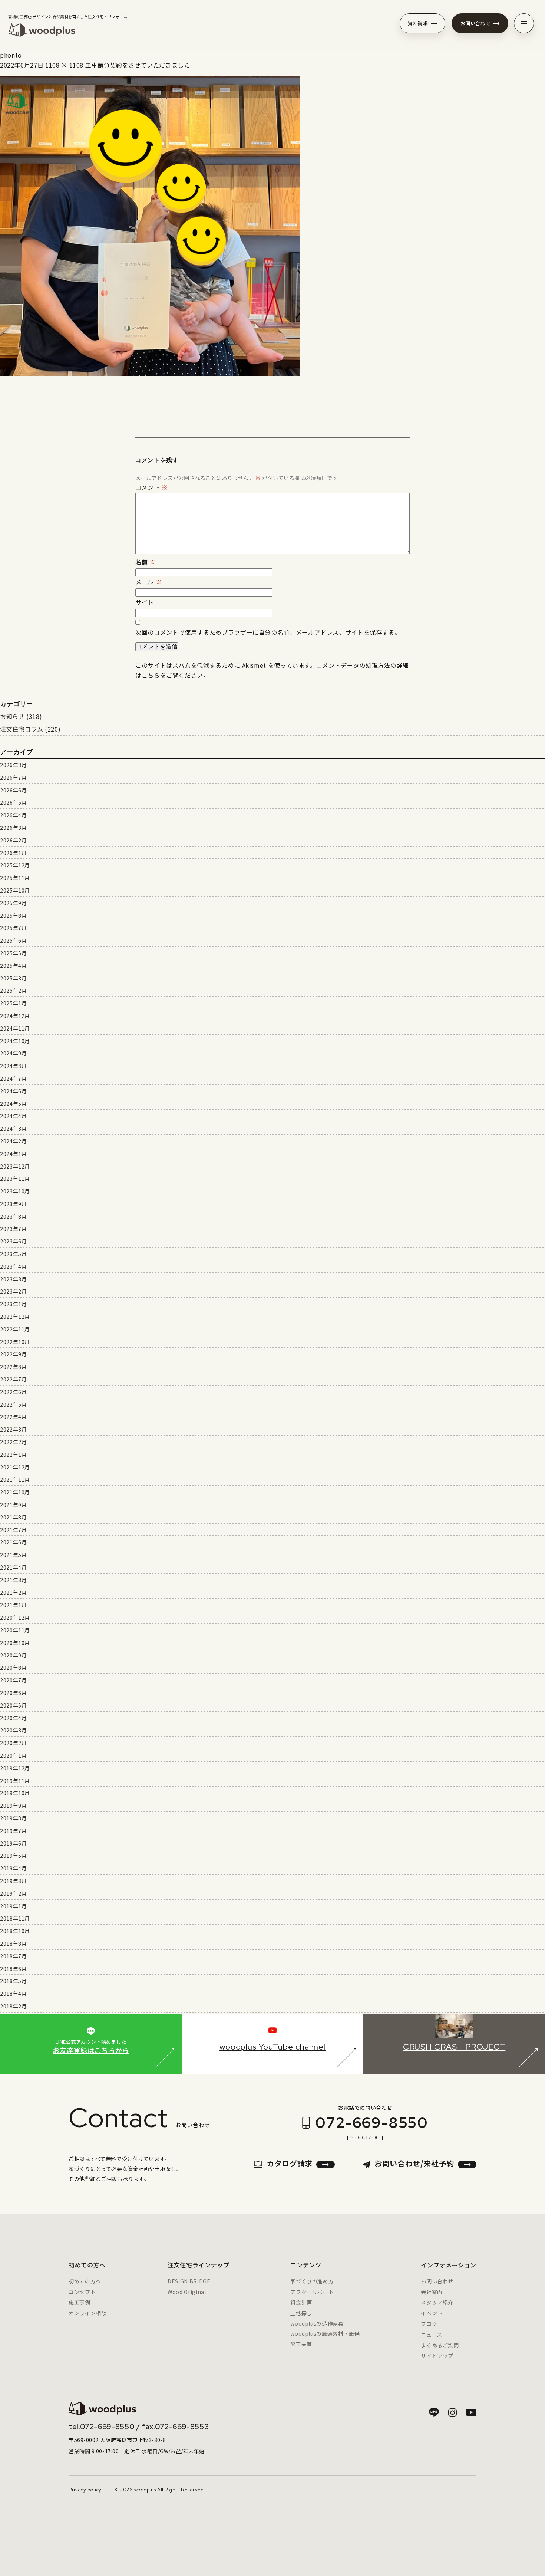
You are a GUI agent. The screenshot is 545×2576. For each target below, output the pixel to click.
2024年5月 (13, 1104)
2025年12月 (15, 865)
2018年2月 (13, 2006)
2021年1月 (13, 1605)
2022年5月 (13, 1404)
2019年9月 (13, 1805)
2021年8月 (13, 1517)
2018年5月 (13, 1981)
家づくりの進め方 (312, 2281)
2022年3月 (13, 1429)
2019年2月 (13, 1893)
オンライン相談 (87, 2313)
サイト (145, 602)
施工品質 (301, 2344)
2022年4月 (13, 1417)
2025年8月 (13, 916)
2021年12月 (15, 1467)
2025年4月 (13, 966)
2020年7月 (13, 1680)
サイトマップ (437, 2356)
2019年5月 (13, 1856)
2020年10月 (15, 1643)
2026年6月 (13, 790)
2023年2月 (13, 1291)
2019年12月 (15, 1768)
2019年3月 (13, 1881)
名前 (146, 562)
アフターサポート (312, 2292)
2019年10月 (15, 1793)
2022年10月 (15, 1342)
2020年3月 (13, 1730)
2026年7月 (13, 778)
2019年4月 (13, 1868)
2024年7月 (13, 1078)
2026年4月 (13, 815)
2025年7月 (13, 928)
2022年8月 (13, 1367)
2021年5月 (13, 1555)
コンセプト (82, 2292)
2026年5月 (13, 802)
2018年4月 (13, 1994)
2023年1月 (13, 1304)
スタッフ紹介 (437, 2302)
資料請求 (418, 23)
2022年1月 (13, 1455)
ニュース (432, 2334)
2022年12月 (15, 1317)
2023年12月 (15, 1166)
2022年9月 (13, 1354)
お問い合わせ (476, 23)
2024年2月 (13, 1141)
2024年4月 (13, 1116)
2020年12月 (15, 1617)
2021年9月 (13, 1505)
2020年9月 (13, 1655)
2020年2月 (13, 1743)
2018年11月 (15, 1918)
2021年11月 (15, 1479)
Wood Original (187, 2292)
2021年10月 (15, 1492)
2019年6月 (13, 1843)
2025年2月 (13, 990)
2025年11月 (15, 878)
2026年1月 (13, 853)
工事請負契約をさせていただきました (138, 65)
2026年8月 (13, 765)
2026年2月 (13, 840)
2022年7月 (13, 1379)
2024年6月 (13, 1091)
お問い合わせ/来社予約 (414, 2163)
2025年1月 (13, 1003)
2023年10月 (15, 1191)
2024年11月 (15, 1028)
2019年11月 (15, 1781)
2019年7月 (13, 1831)
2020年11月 (15, 1630)
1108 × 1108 (64, 65)
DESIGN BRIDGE (189, 2281)
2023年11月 (15, 1179)
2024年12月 (15, 1016)
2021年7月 (13, 1530)
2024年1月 (13, 1154)
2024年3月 (13, 1128)
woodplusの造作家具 (317, 2323)
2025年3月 (13, 978)
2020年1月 (13, 1755)
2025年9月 (13, 903)
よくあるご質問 (440, 2345)
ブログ (429, 2324)
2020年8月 (13, 1667)
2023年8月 (13, 1216)
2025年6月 (13, 940)
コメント (152, 487)
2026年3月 (13, 828)
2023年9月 (13, 1204)
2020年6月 (13, 1693)
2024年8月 (13, 1066)
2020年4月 (13, 1718)
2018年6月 (13, 1969)
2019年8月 (13, 1818)
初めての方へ (85, 2281)
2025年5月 (13, 953)
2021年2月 (13, 1593)
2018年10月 (15, 1931)
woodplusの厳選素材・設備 (325, 2333)
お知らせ (12, 716)
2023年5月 (13, 1254)
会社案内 (432, 2292)
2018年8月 (13, 1943)
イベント (432, 2313)
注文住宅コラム (22, 729)
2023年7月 (13, 1229)
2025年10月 (15, 890)
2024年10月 (15, 1041)
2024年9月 (13, 1053)
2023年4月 (13, 1266)
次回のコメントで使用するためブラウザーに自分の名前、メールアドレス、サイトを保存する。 (268, 632)
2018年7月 (13, 1956)
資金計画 (301, 2302)
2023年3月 (13, 1279)
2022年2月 (13, 1442)
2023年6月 (13, 1241)
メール (148, 582)
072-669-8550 (371, 2122)
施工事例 (80, 2302)
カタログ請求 (290, 2163)
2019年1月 (13, 1906)
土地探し (301, 2313)
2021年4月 (13, 1567)
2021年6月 (13, 1542)
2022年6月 (13, 1392)
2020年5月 (13, 1705)
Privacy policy (85, 2490)
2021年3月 (13, 1580)
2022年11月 (15, 1329)
